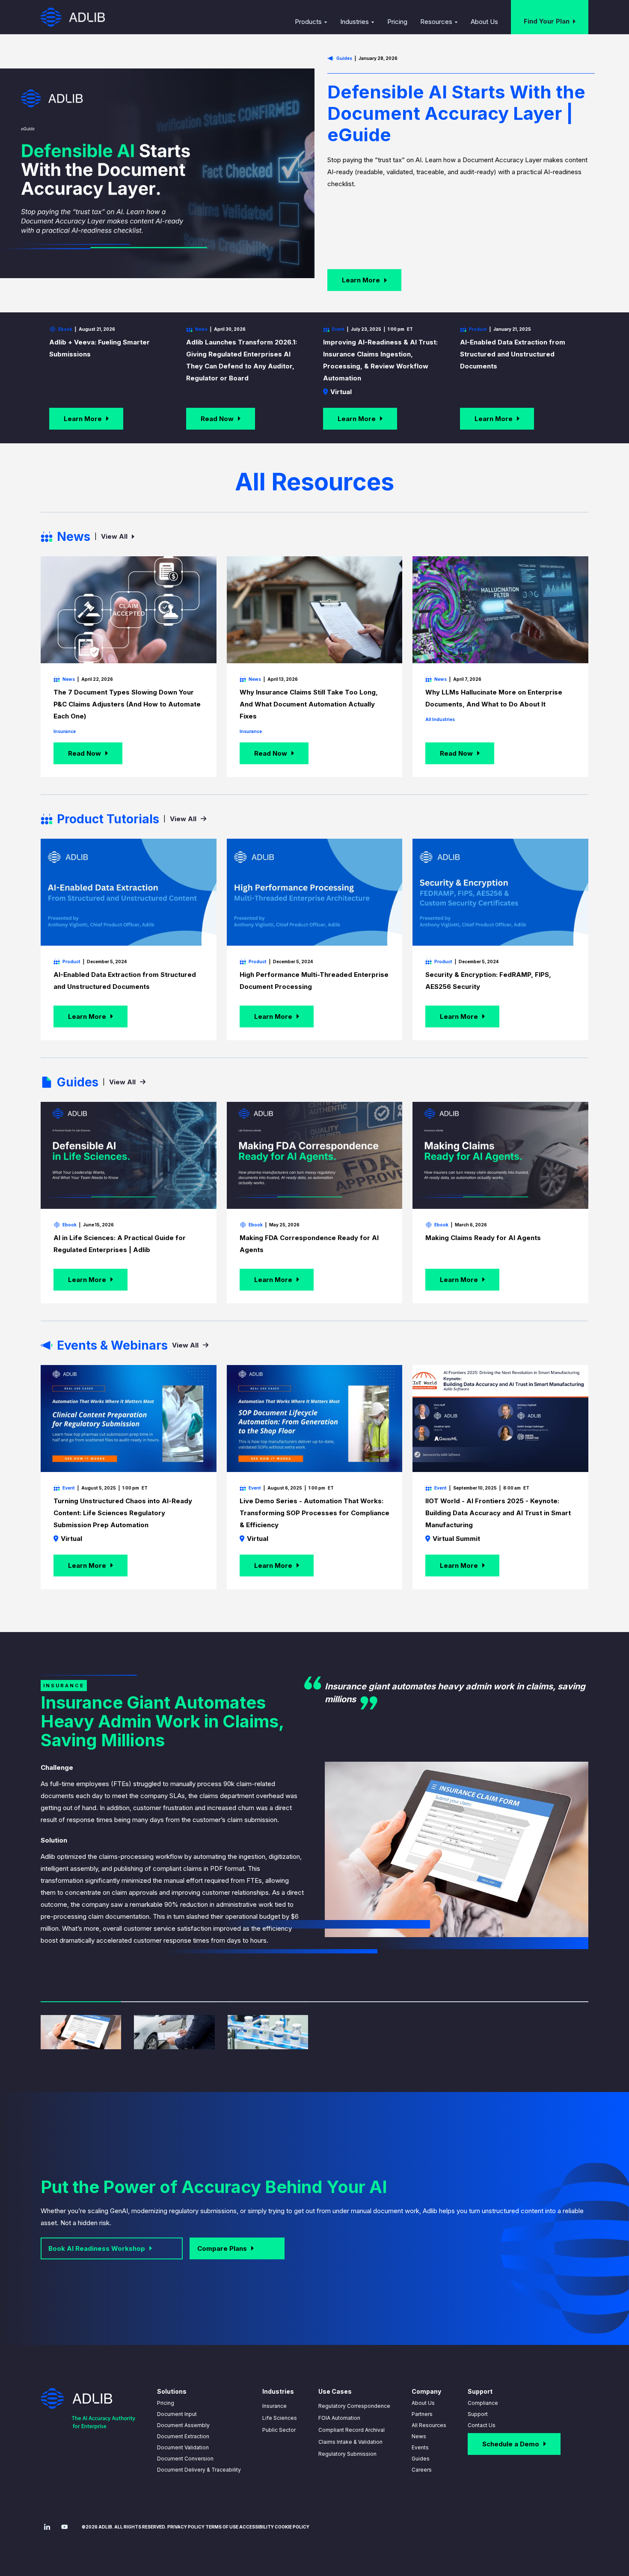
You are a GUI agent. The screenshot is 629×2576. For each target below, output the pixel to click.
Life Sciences (280, 2418)
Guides (421, 2459)
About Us (423, 2403)
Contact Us (482, 2425)
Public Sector (279, 2430)
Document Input (177, 2414)
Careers (422, 2470)
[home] (73, 17)
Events (420, 2447)
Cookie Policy (292, 2527)
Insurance (274, 2406)
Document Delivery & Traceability (199, 2470)
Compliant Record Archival (352, 2430)
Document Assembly (183, 2425)
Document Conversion (185, 2459)
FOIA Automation (339, 2418)
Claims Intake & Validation (350, 2442)
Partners (422, 2414)
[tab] (81, 2025)
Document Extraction (183, 2436)
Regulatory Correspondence (354, 2406)
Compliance (483, 2403)
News (419, 2436)
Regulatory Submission (347, 2454)
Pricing (166, 2403)
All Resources (429, 2425)
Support (478, 2414)
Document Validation (183, 2447)
